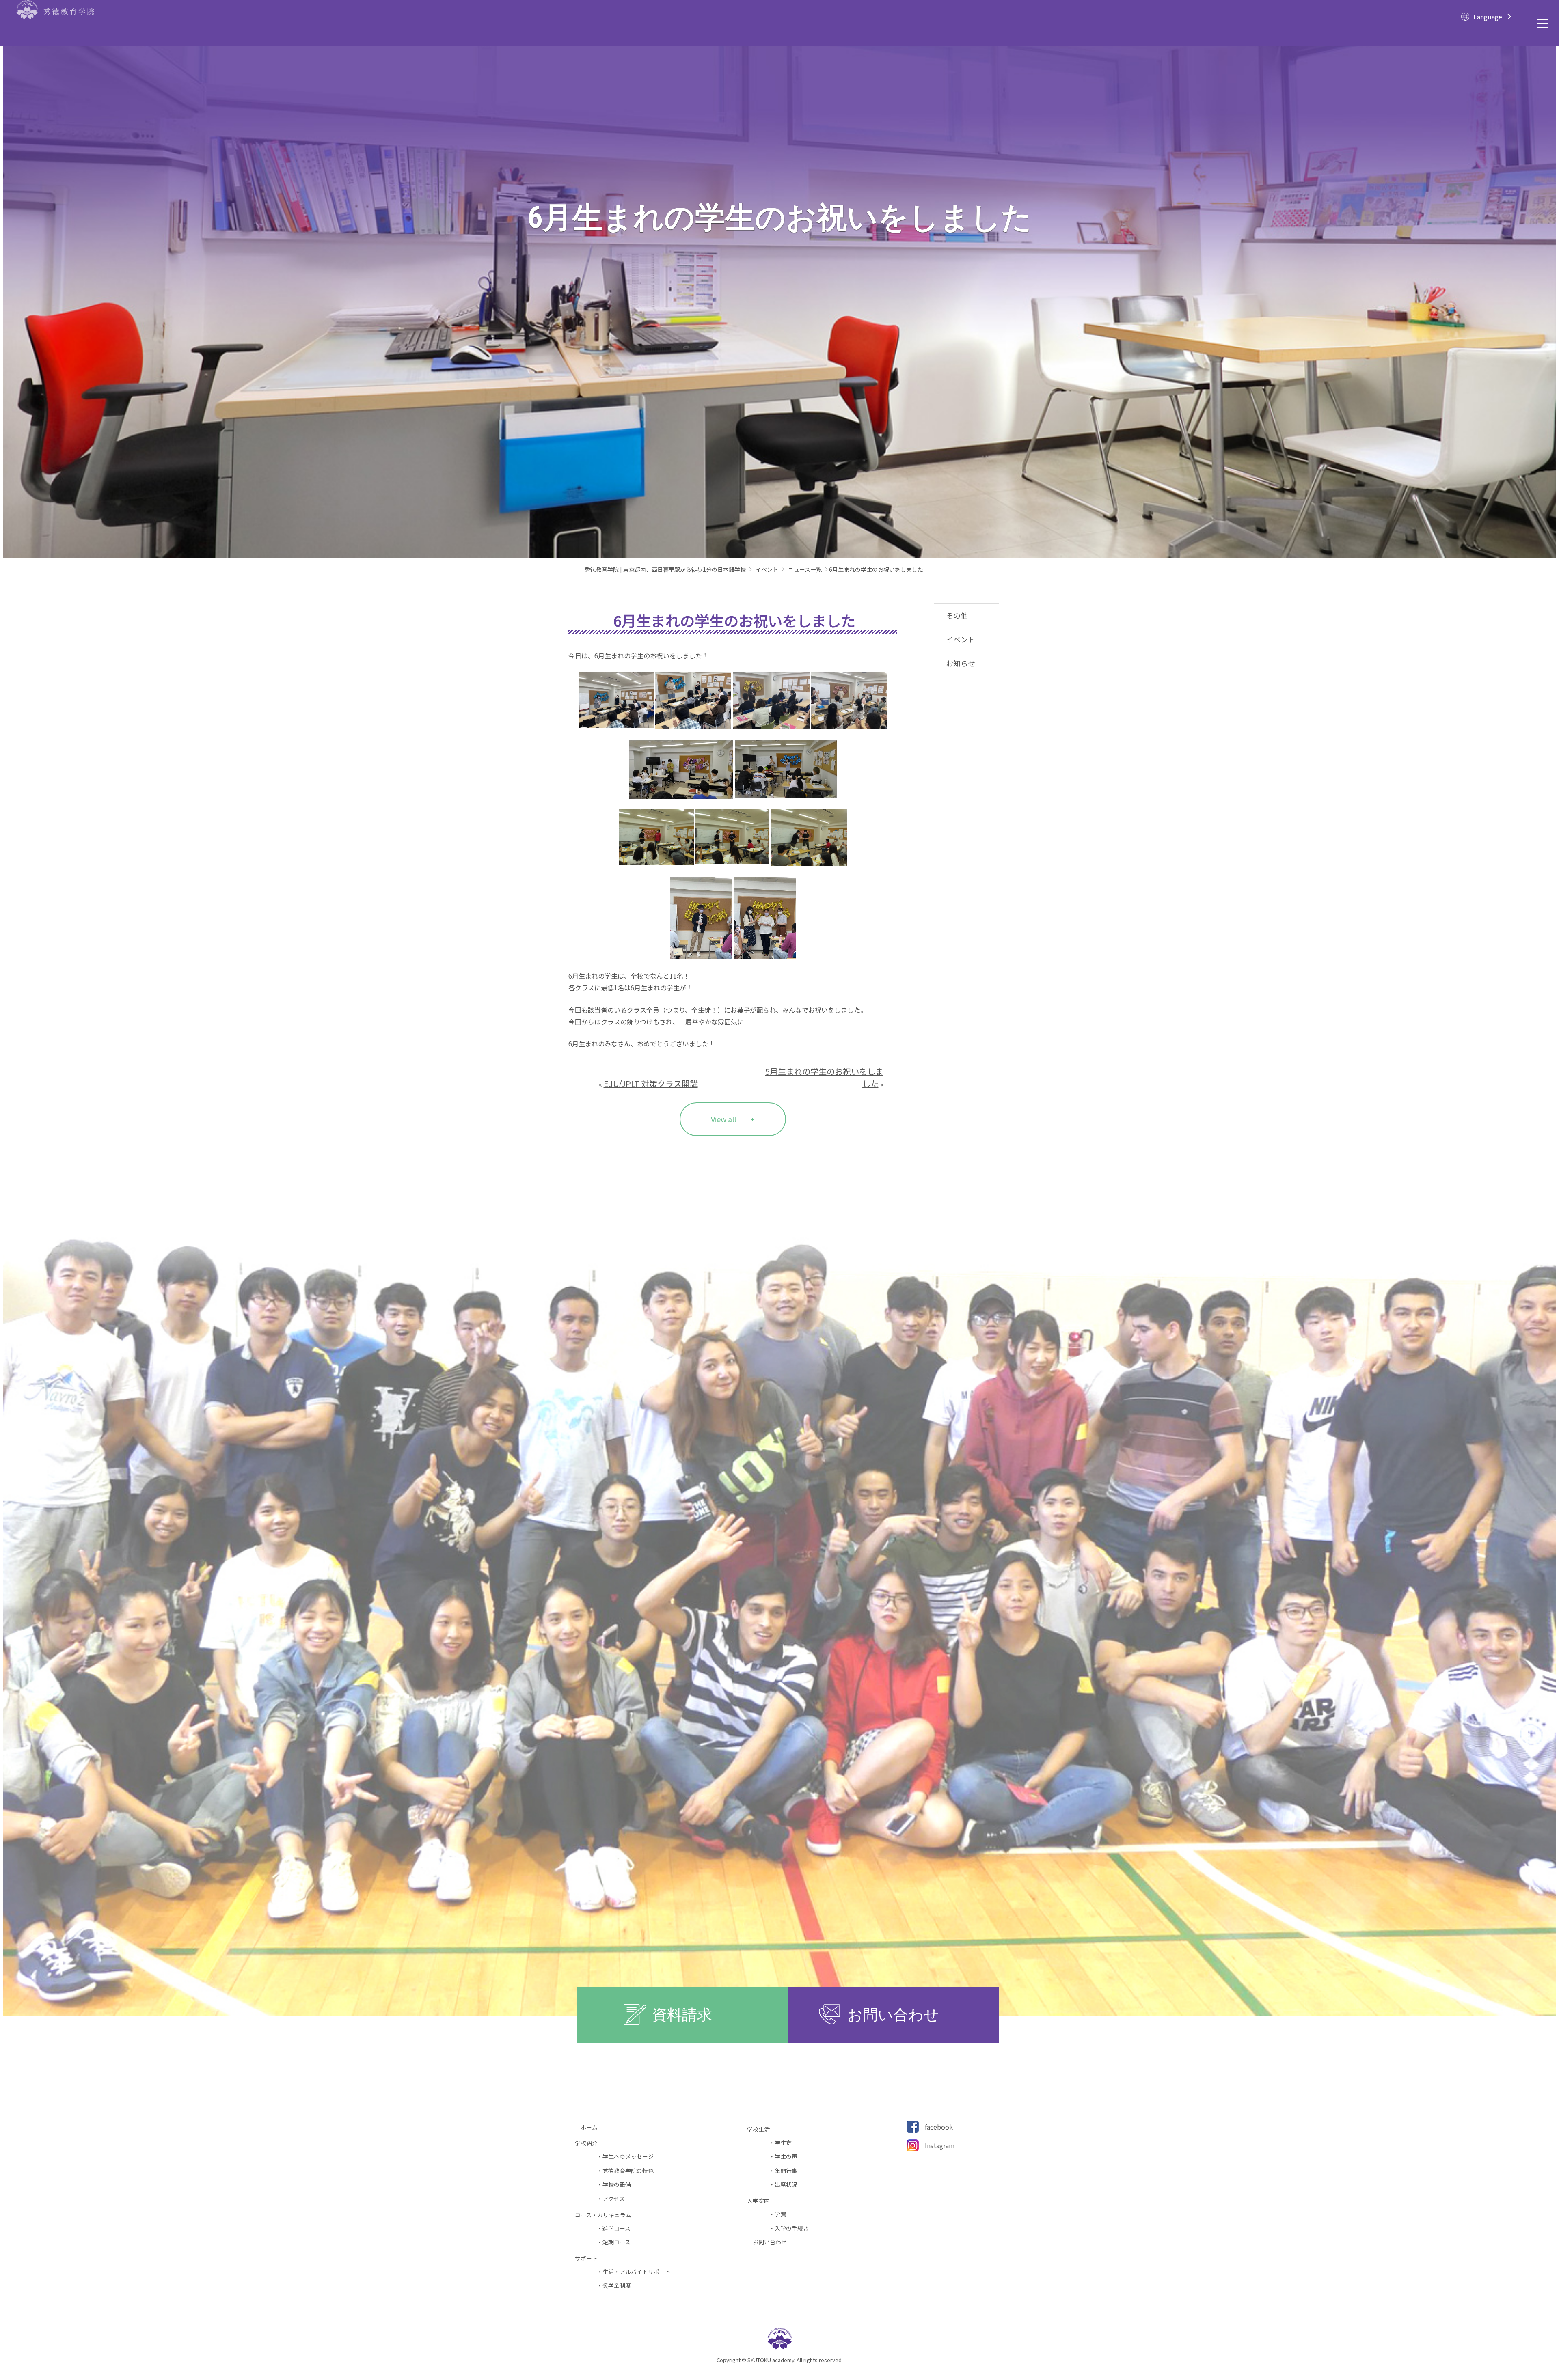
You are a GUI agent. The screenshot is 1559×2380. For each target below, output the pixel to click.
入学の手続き (792, 2228)
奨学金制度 (617, 2286)
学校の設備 (617, 2185)
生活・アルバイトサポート (637, 2272)
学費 (780, 2214)
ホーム (592, 2127)
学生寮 (783, 2143)
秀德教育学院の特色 (628, 2171)
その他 (957, 615)
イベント (961, 639)
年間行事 (786, 2171)
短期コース (616, 2242)
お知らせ (961, 663)
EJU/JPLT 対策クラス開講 (651, 1083)
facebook (939, 2127)
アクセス (614, 2199)
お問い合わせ (773, 2242)
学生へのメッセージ (628, 2157)
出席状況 (786, 2185)
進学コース (616, 2228)
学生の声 (786, 2157)
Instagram (940, 2145)
